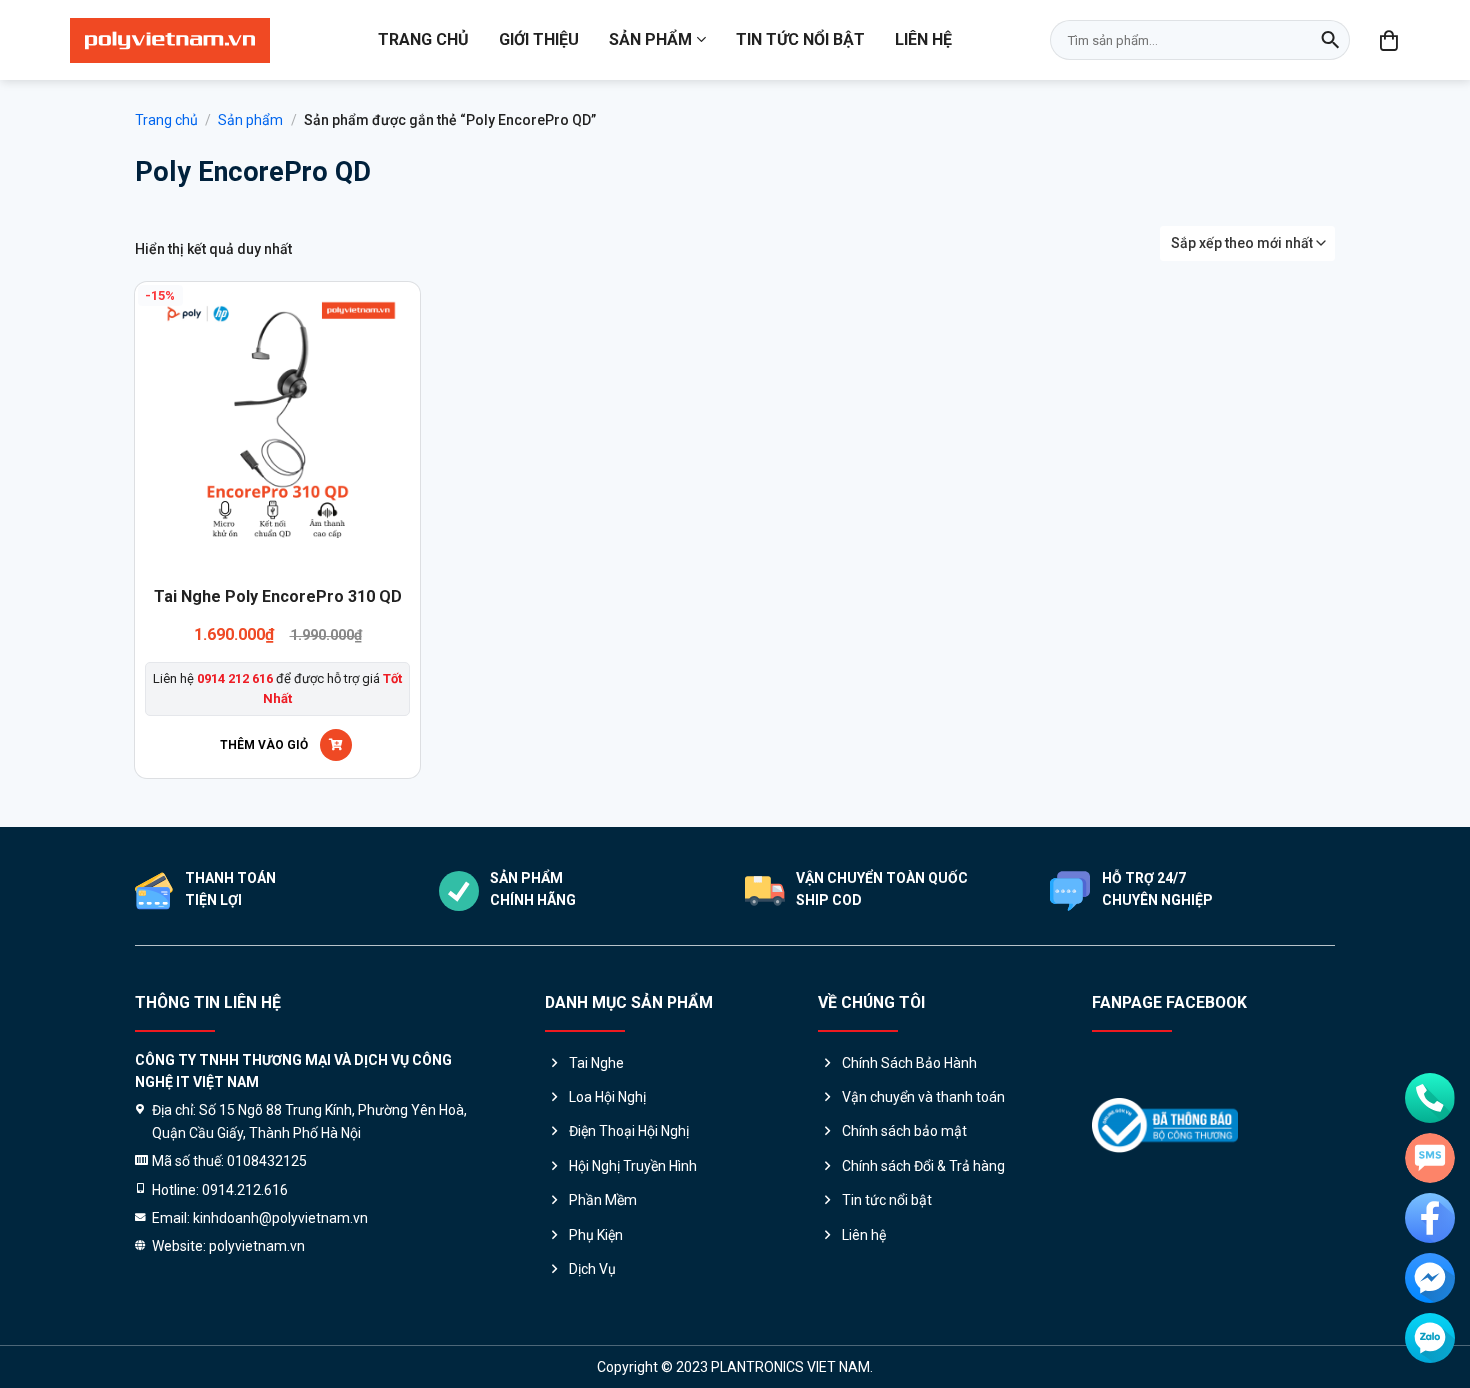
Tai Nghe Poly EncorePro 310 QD (278, 596)
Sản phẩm (650, 39)
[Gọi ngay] (1430, 1098)
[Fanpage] (1430, 1218)
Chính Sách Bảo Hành (909, 1063)
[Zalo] (1430, 1338)
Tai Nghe (596, 1063)
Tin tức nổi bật (800, 39)
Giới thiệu (539, 39)
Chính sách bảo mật (904, 1131)
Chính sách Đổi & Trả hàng (923, 1166)
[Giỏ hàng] (1390, 40)
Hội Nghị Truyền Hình (633, 1166)
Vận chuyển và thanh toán (923, 1097)
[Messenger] (1430, 1278)
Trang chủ (423, 39)
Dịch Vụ (592, 1269)
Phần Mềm (603, 1200)
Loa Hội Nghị (607, 1097)
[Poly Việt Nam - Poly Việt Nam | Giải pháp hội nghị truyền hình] (170, 40)
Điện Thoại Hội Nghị (629, 1131)
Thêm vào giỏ (264, 745)
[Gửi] (1330, 40)
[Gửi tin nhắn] (1430, 1158)
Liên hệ (923, 39)
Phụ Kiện (596, 1235)
